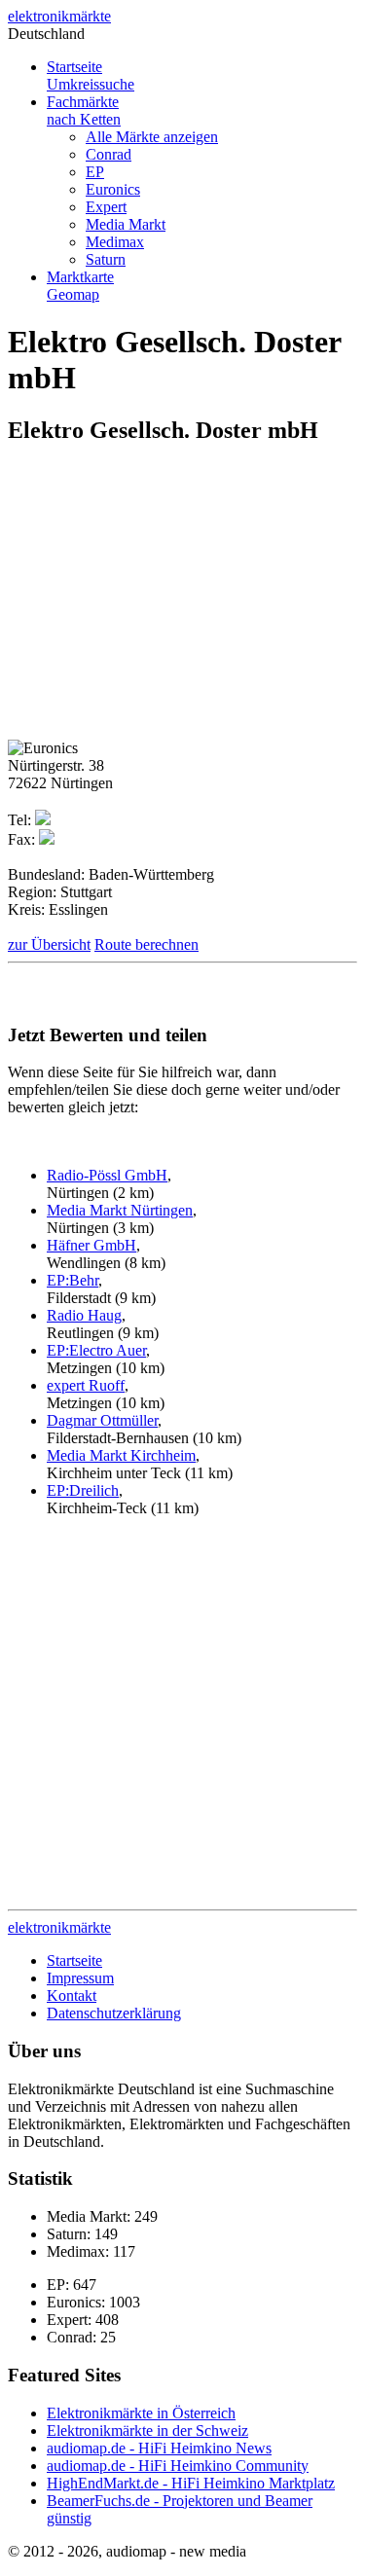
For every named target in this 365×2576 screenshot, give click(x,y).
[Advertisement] (171, 599)
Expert (106, 207)
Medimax (115, 242)
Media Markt (126, 224)
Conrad (109, 154)
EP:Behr (73, 1280)
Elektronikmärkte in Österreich (141, 2413)
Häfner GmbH (91, 1245)
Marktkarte (80, 286)
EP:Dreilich (83, 1490)
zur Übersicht (49, 944)
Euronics (113, 189)
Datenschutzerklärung (114, 2013)
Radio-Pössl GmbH (107, 1175)
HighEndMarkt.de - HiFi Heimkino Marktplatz (191, 2483)
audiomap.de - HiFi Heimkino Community (178, 2466)
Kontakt (72, 1995)
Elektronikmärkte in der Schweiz (147, 2431)
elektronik (59, 16)
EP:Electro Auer (96, 1350)
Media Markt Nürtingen (120, 1210)
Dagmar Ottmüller (102, 1420)
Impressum (80, 1978)
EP (95, 172)
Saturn (106, 259)
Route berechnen (146, 944)
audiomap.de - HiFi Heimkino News (159, 2448)
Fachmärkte (84, 110)
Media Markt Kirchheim (121, 1455)
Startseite (91, 75)
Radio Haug (84, 1315)
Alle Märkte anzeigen (152, 137)
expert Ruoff (86, 1385)
